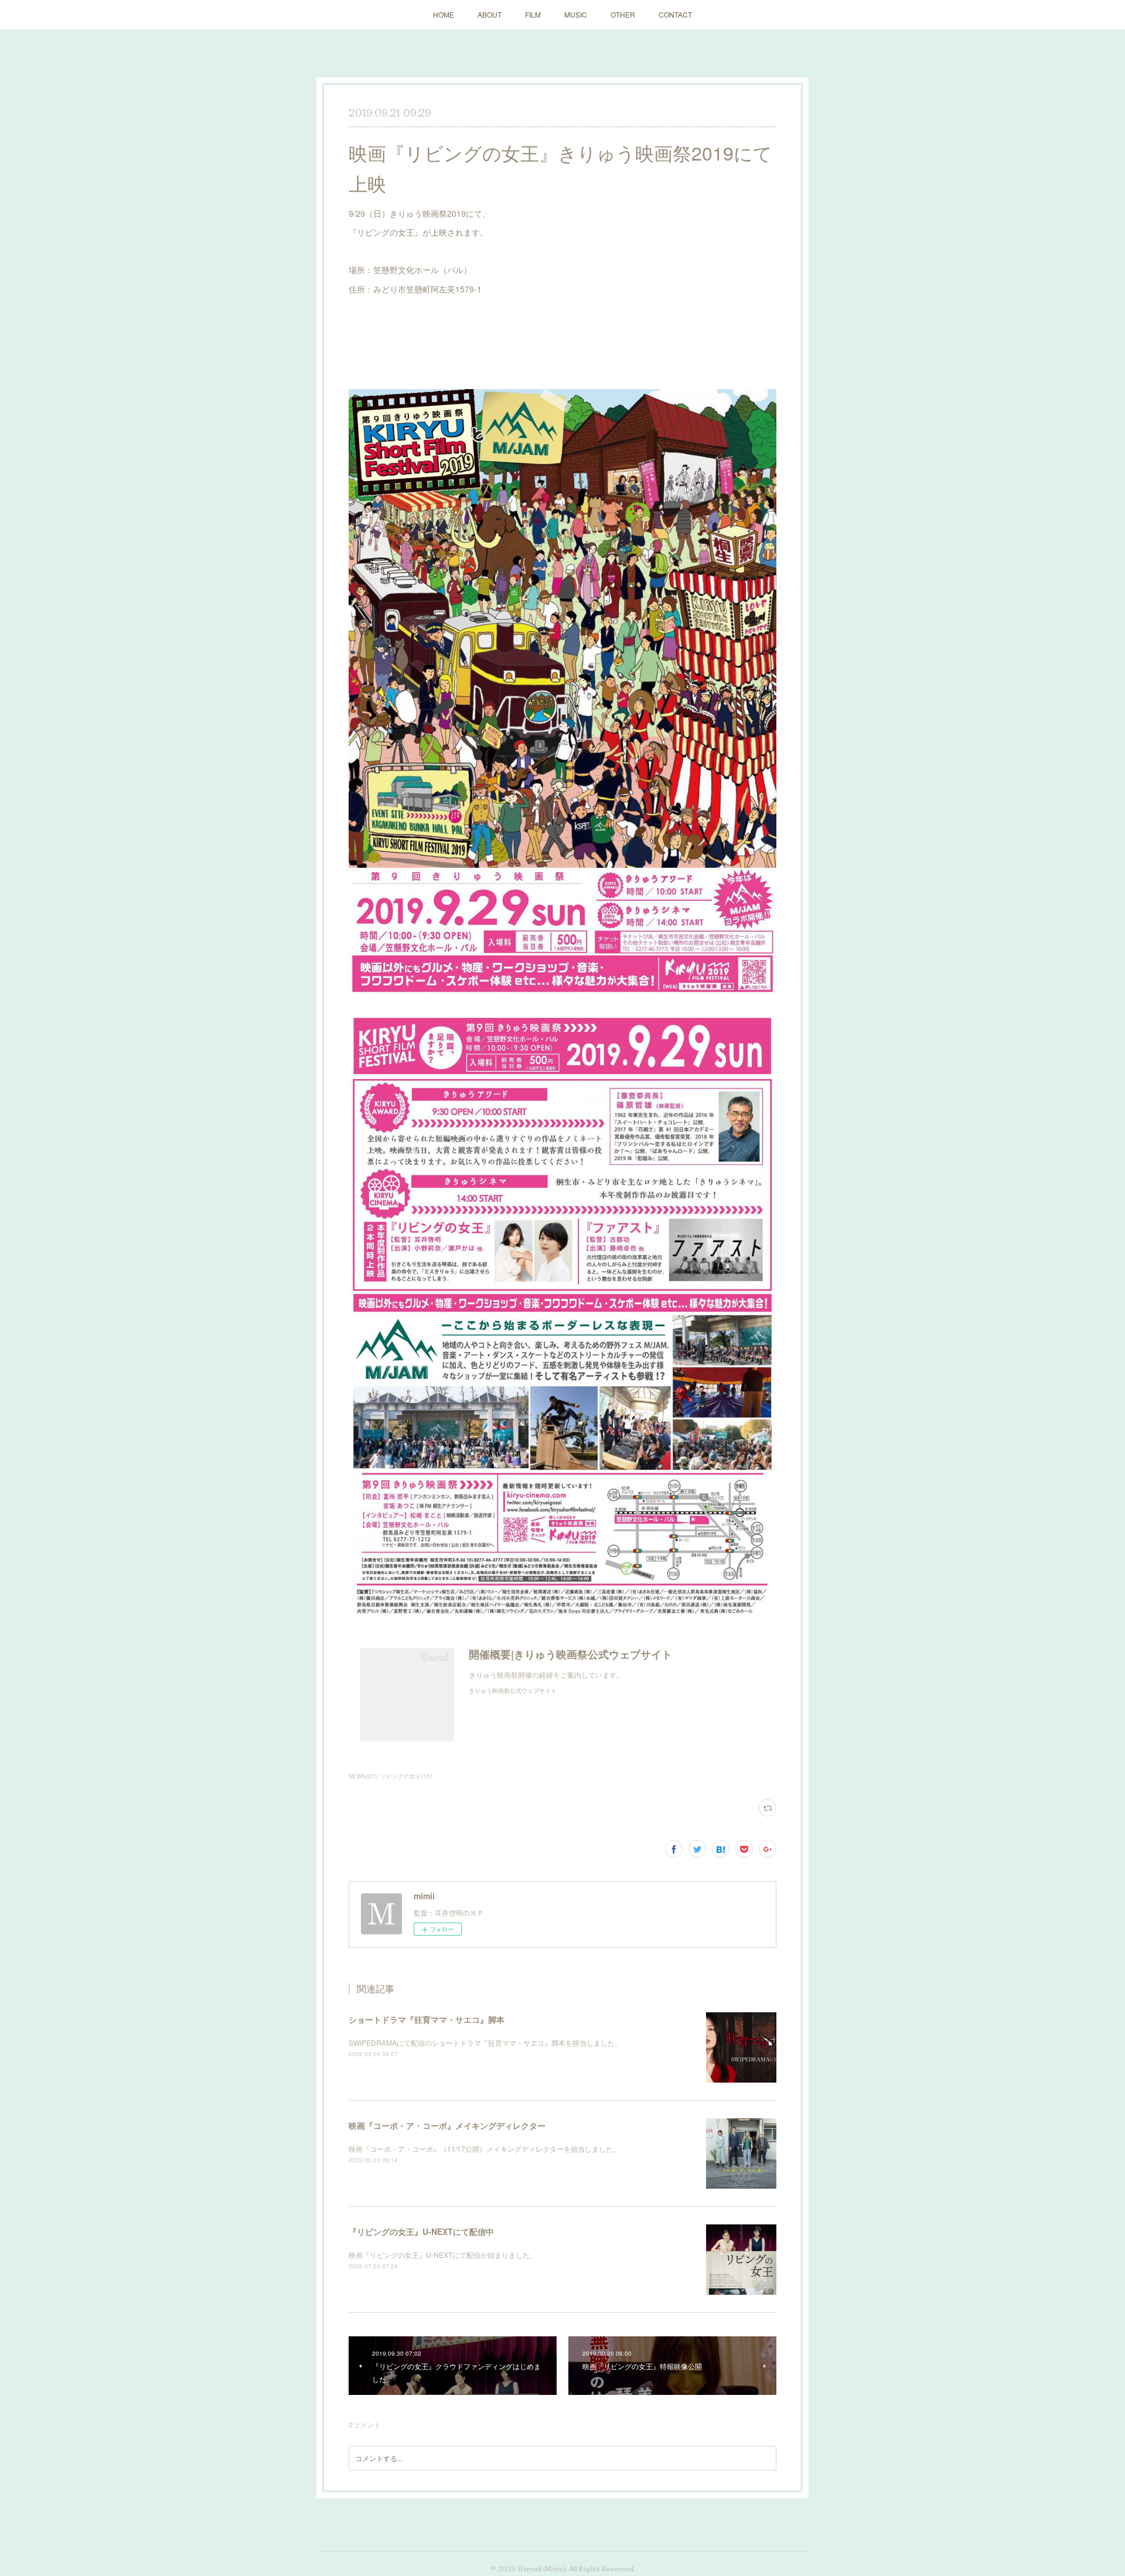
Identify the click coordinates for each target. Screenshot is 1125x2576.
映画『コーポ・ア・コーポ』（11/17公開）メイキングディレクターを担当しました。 (484, 2149)
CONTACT (675, 14)
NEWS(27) (363, 1776)
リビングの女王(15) (406, 1776)
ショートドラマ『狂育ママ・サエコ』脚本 (427, 2019)
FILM (533, 14)
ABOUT (490, 14)
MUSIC (576, 14)
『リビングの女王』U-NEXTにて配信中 (421, 2231)
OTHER (623, 14)
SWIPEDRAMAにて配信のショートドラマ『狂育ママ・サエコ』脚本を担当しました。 (485, 2042)
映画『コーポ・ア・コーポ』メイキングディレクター (447, 2125)
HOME (444, 14)
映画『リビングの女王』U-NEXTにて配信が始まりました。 (443, 2255)
